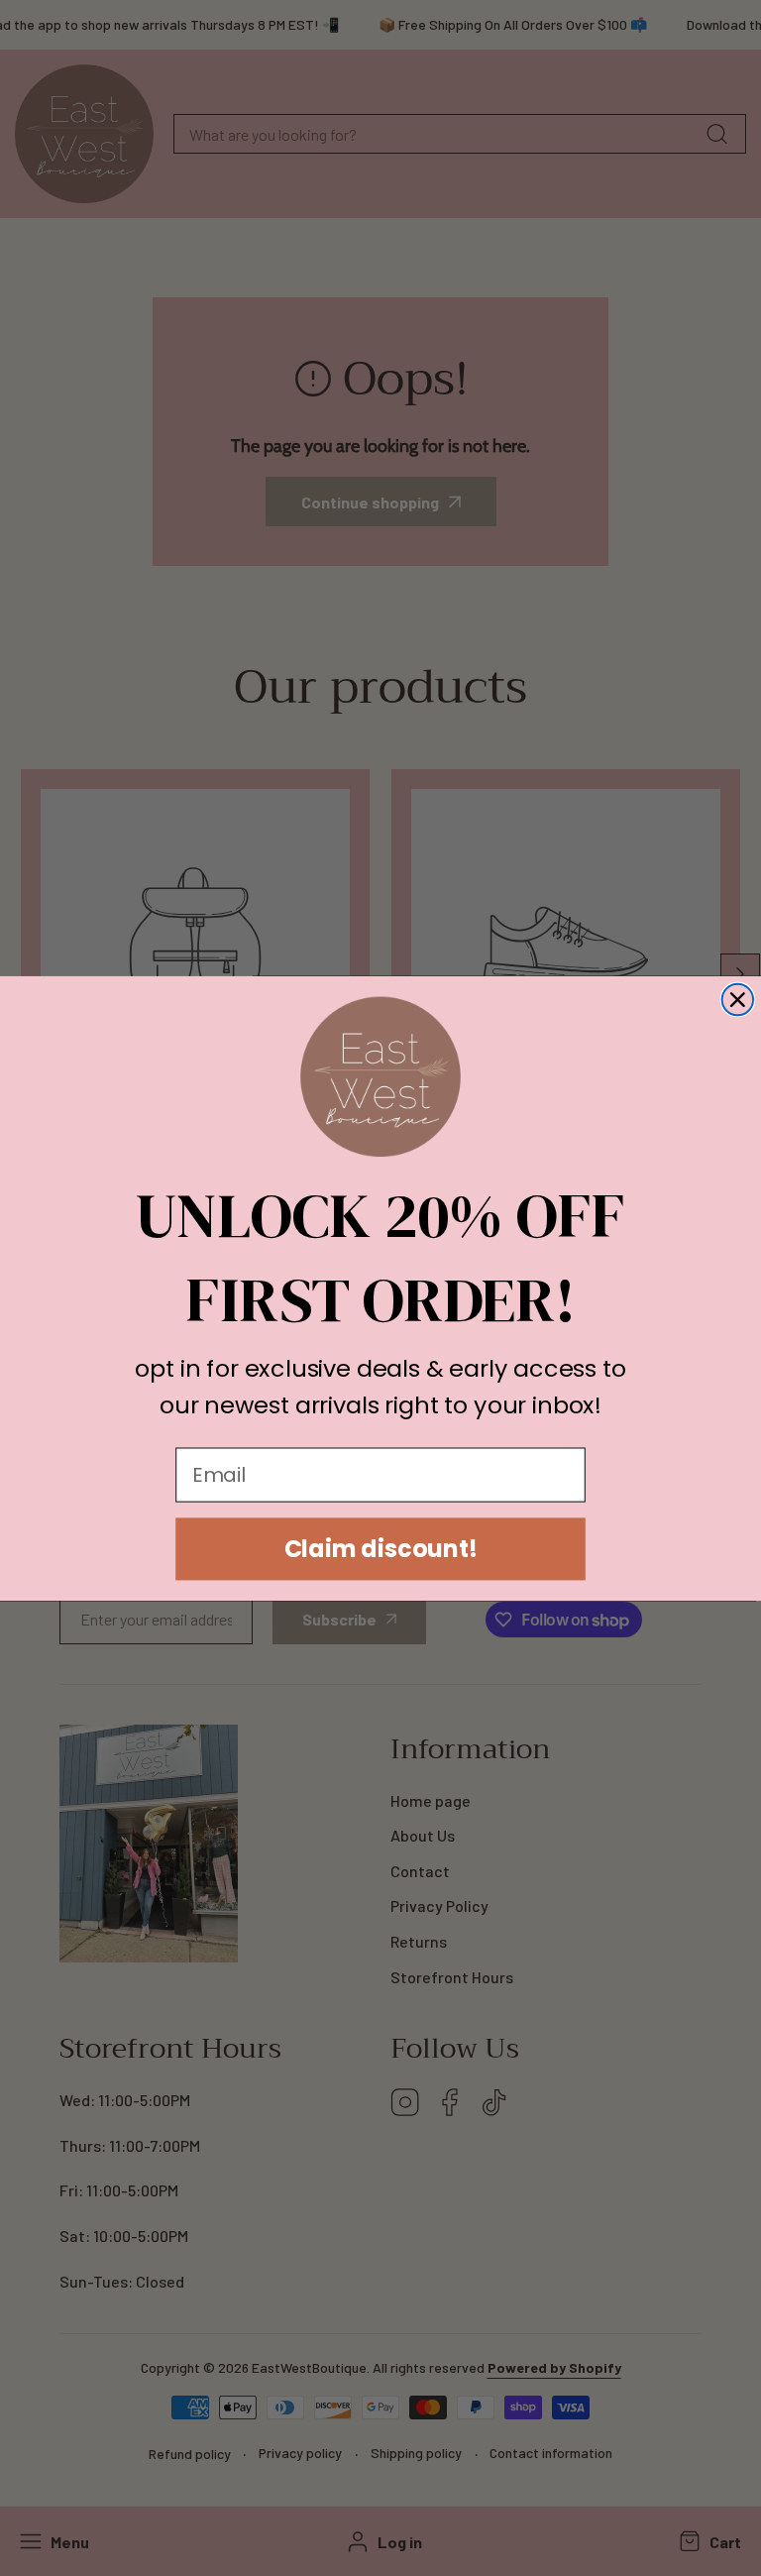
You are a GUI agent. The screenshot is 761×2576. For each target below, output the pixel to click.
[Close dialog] (738, 999)
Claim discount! (381, 1548)
